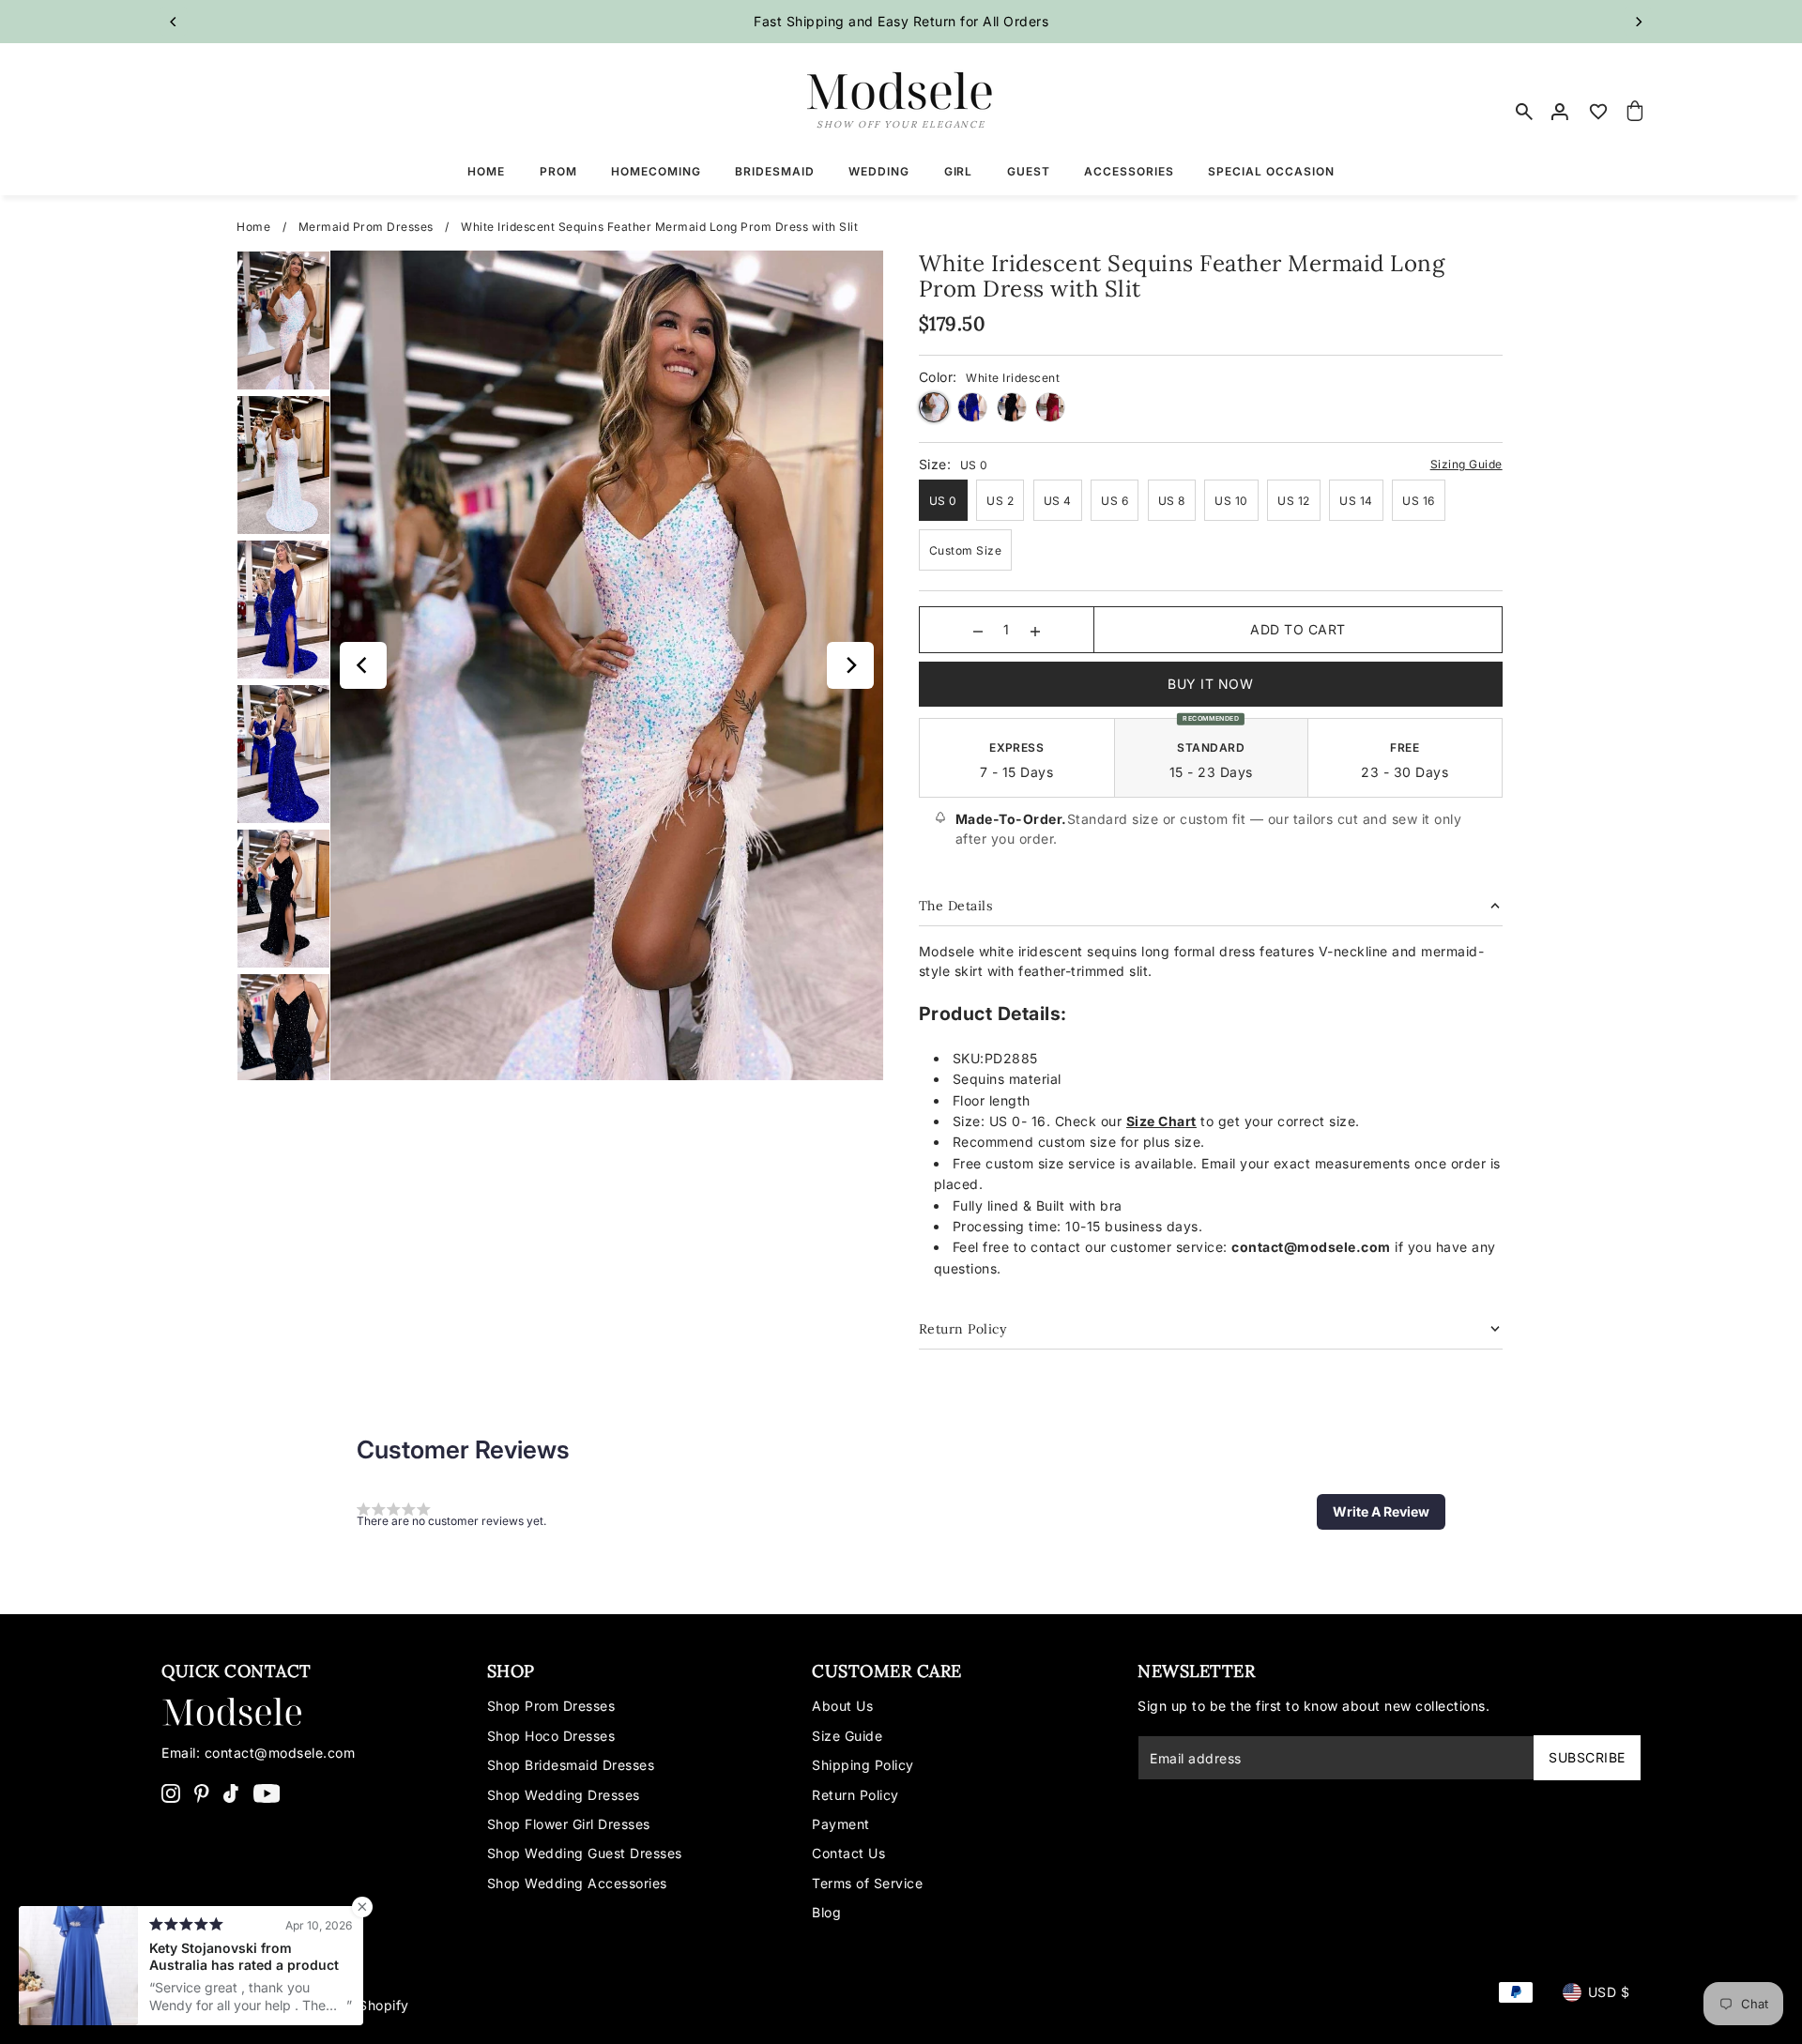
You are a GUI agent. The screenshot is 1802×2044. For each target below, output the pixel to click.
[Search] (1524, 112)
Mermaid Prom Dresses (366, 227)
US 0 (943, 501)
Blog (826, 1912)
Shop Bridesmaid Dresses (571, 1765)
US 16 (1419, 501)
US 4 (1058, 501)
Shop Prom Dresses (551, 1706)
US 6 (1115, 501)
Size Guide (847, 1736)
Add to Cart (1298, 629)
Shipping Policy (863, 1765)
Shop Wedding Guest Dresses (585, 1853)
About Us (842, 1706)
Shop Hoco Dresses (551, 1736)
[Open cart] (1636, 112)
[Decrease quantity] (978, 630)
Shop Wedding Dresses (564, 1795)
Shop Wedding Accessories (577, 1883)
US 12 (1294, 501)
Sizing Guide (1466, 464)
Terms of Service (867, 1883)
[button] (1381, 1512)
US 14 (1356, 501)
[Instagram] (171, 1792)
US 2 (1000, 501)
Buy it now (1210, 684)
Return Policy (855, 1795)
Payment (841, 1824)
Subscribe (1587, 1757)
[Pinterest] (202, 1792)
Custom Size (966, 550)
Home (253, 227)
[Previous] (174, 22)
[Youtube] (267, 1792)
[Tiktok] (231, 1792)
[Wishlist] (1598, 112)
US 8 (1172, 501)
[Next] (1638, 22)
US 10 (1231, 501)
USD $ (1609, 1992)
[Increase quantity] (1035, 630)
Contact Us (848, 1853)
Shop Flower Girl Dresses (569, 1824)
